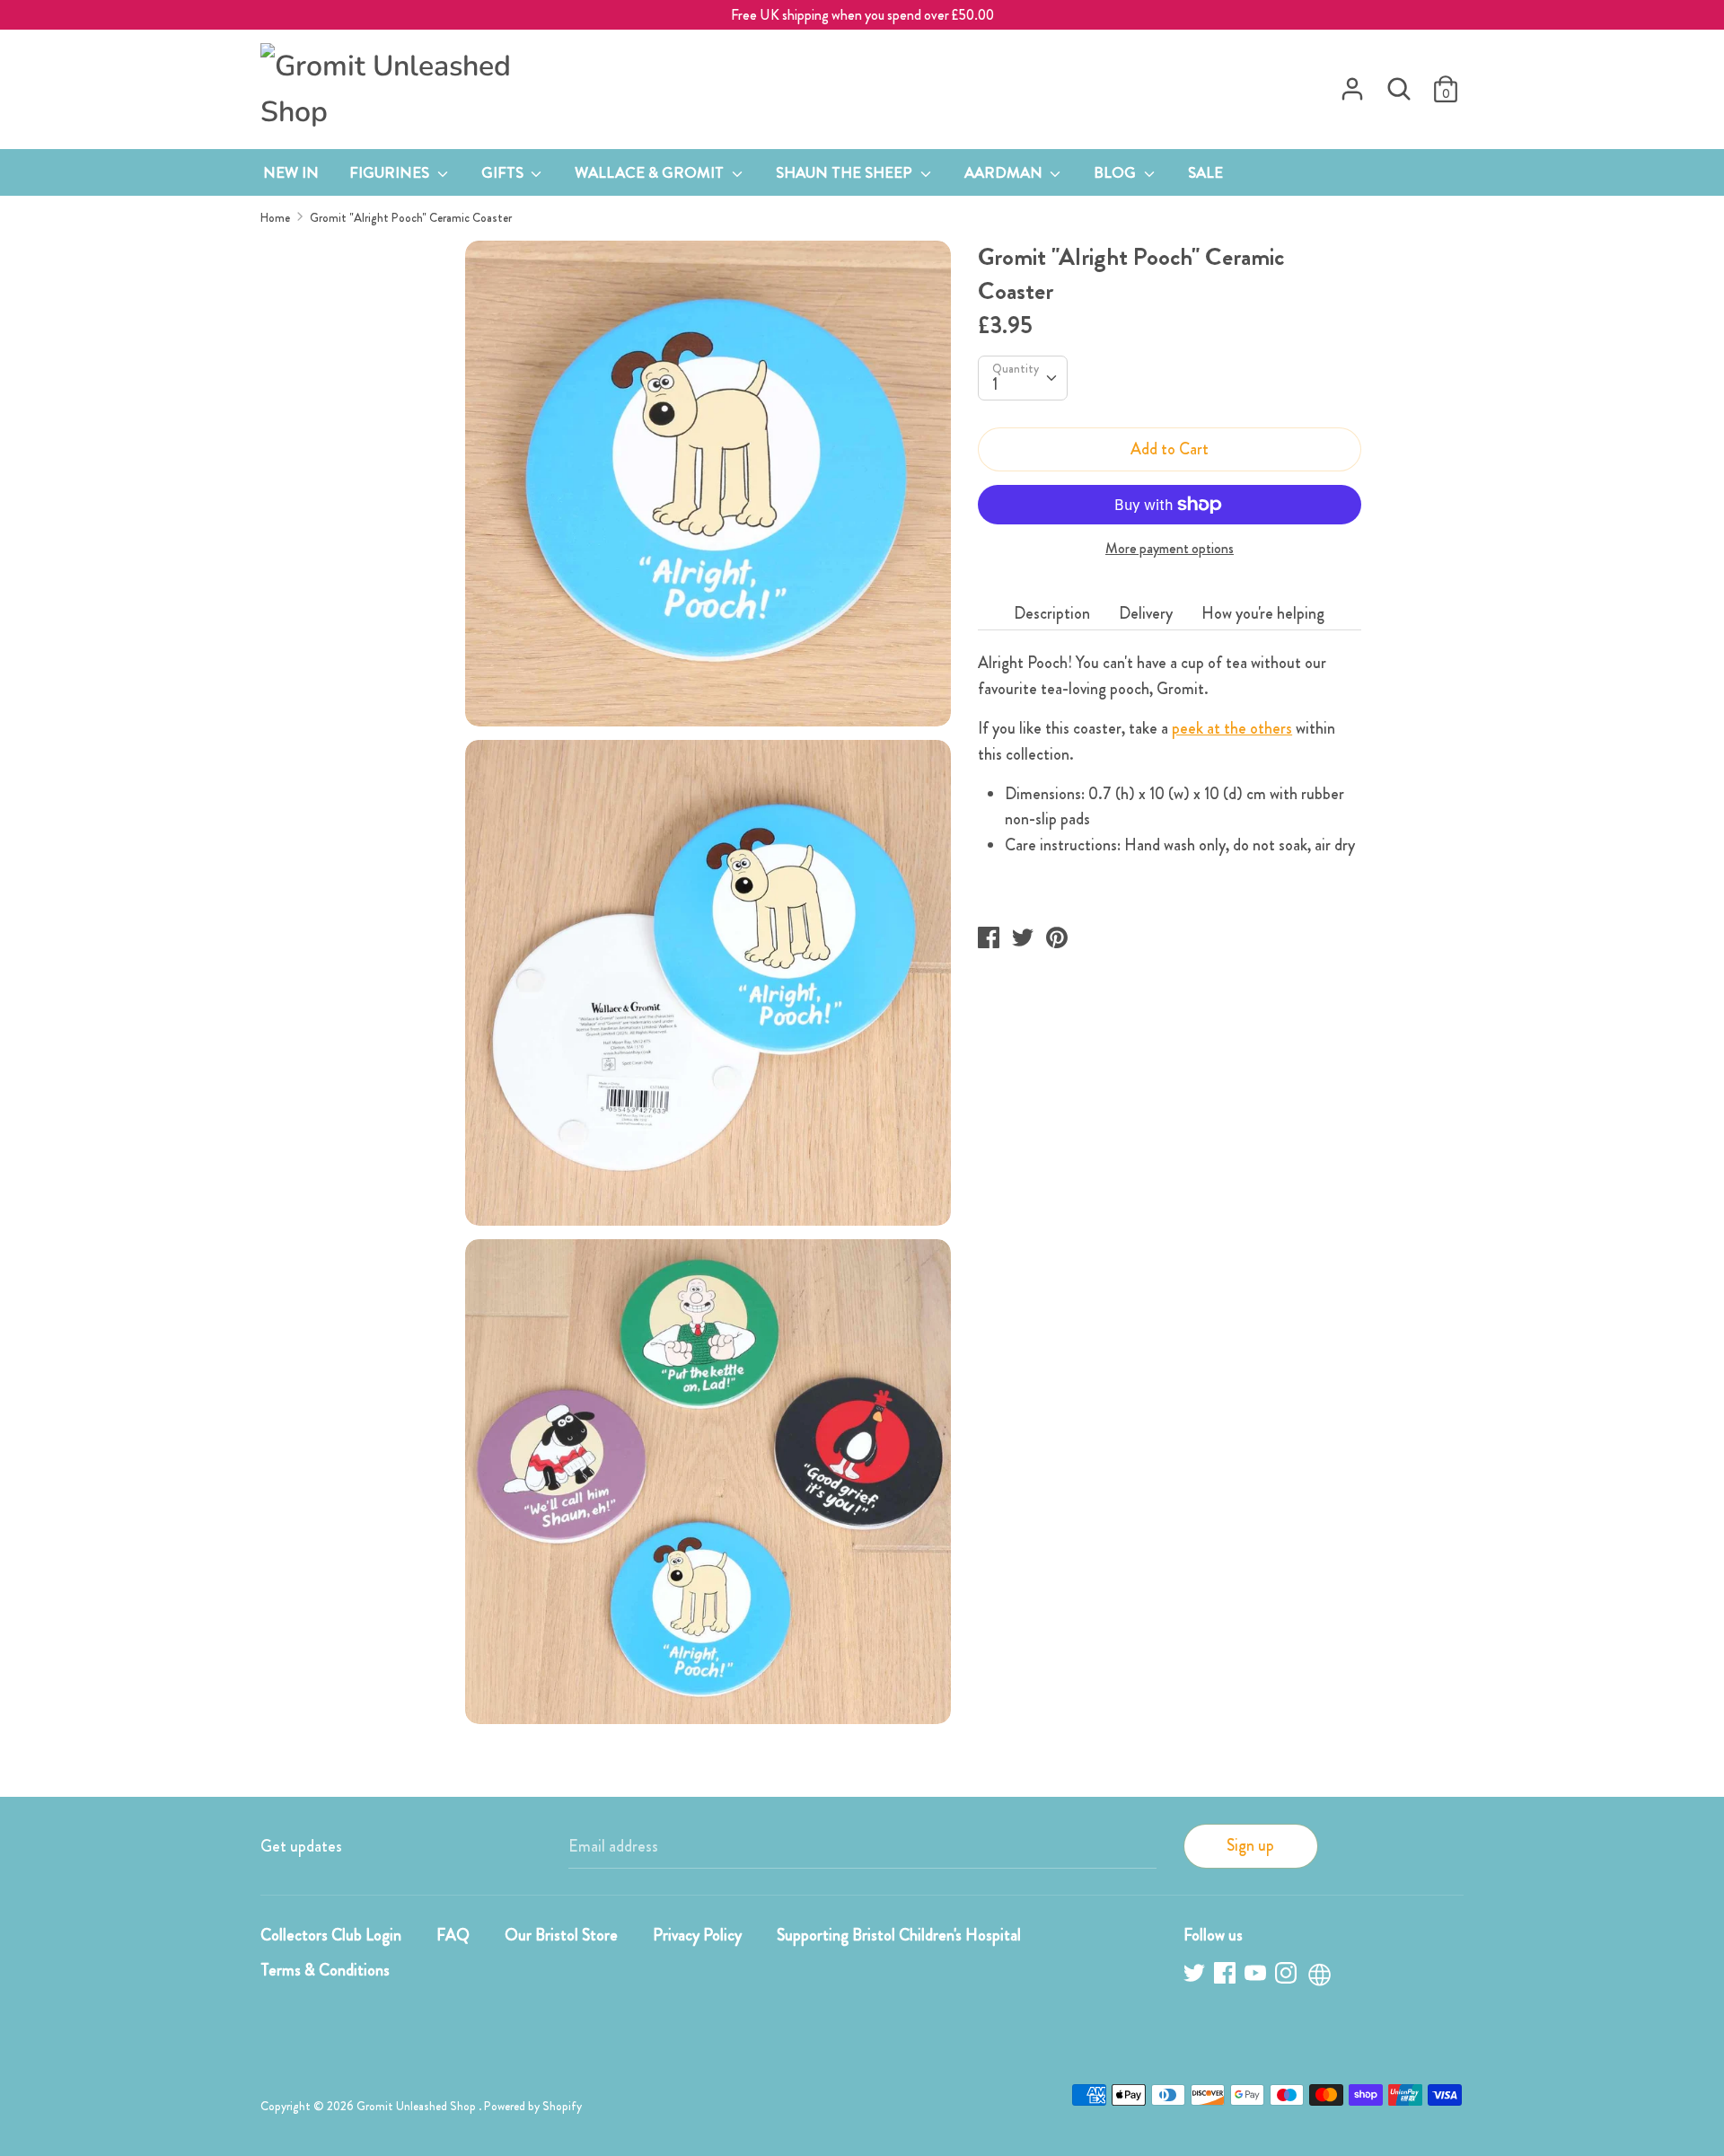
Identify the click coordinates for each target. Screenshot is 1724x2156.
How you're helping (1263, 613)
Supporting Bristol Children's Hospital (899, 1935)
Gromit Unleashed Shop (418, 2106)
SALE (1205, 172)
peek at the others (1232, 728)
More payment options (1170, 549)
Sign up (1250, 1845)
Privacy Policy (697, 1935)
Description (1052, 613)
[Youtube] (1257, 1976)
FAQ (453, 1935)
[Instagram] (1288, 1976)
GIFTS (504, 172)
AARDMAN (1005, 172)
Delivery (1146, 613)
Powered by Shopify (533, 2106)
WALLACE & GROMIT (651, 172)
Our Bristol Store (561, 1935)
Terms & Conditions (325, 1970)
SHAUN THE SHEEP (846, 172)
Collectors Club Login (331, 1935)
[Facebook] (1227, 1976)
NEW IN (291, 172)
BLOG (1117, 172)
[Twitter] (1196, 1976)
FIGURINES (391, 172)
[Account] (1352, 84)
